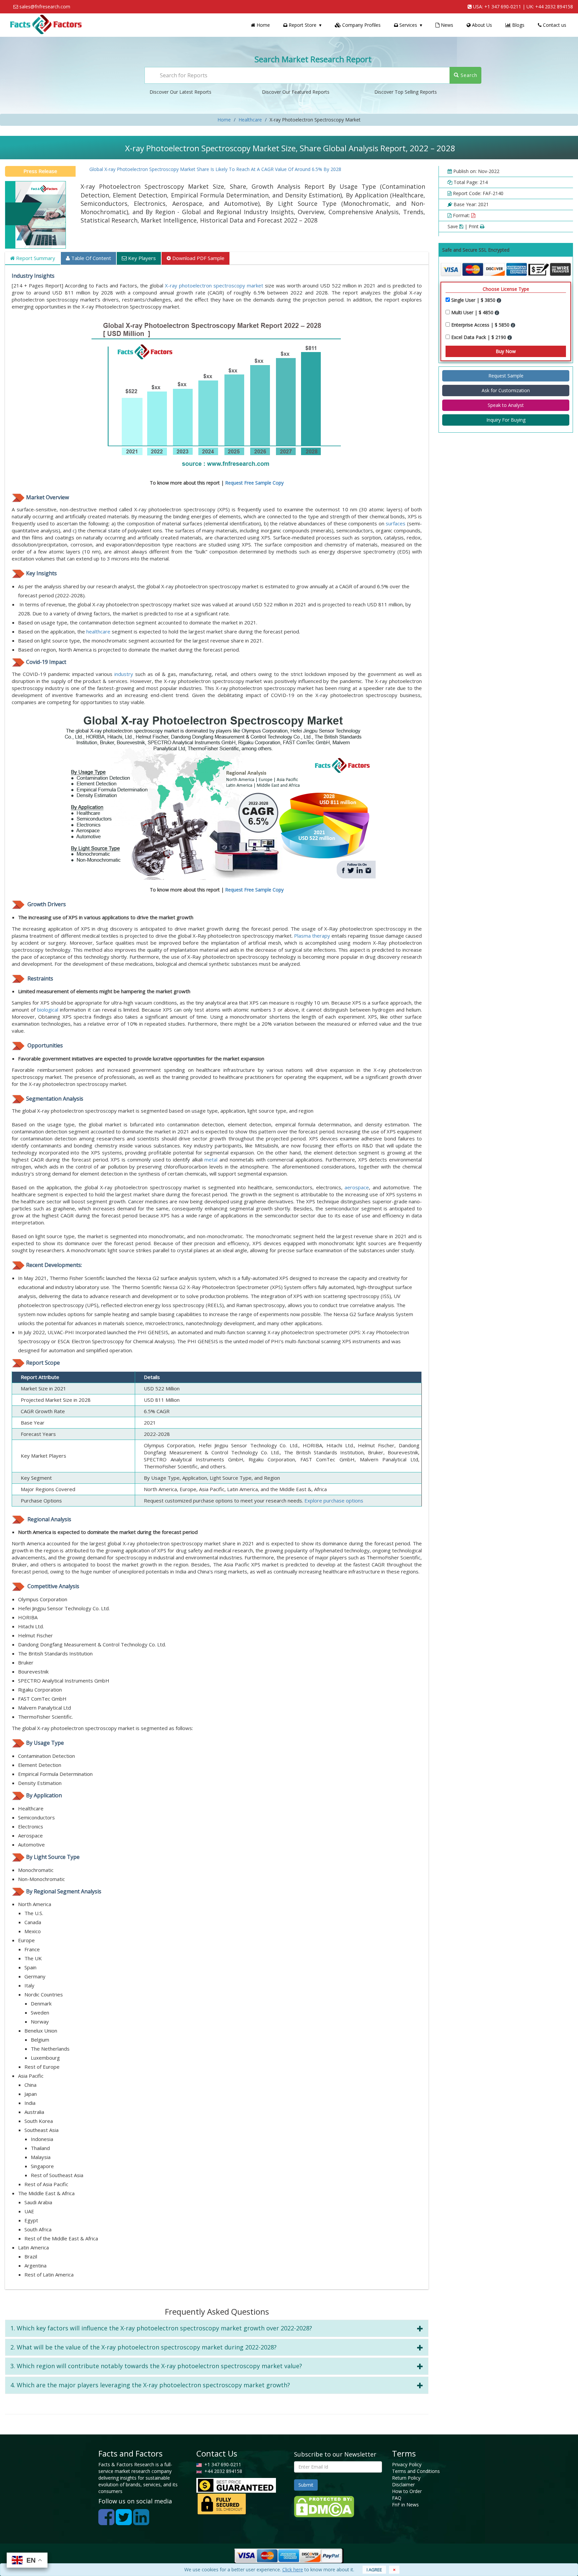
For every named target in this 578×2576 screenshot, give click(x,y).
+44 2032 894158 (554, 7)
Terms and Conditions (416, 2471)
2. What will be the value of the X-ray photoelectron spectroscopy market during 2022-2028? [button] (143, 2347)
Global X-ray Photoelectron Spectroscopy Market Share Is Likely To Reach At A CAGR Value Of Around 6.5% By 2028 (173, 169)
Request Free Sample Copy (254, 483)
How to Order (407, 2491)
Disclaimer (403, 2484)
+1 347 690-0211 (503, 7)
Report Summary (35, 258)
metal (211, 1160)
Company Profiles (361, 25)
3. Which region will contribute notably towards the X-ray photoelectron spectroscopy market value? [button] (156, 2366)
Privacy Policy (407, 2464)
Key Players (141, 258)
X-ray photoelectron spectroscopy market (215, 285)
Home (263, 25)
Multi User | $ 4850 (473, 312)
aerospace (357, 1187)
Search (468, 75)
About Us (481, 25)
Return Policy (406, 2478)
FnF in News (405, 2505)
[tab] (217, 2328)
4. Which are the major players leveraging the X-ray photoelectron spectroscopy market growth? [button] (150, 2385)
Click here (293, 2569)
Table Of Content (90, 258)
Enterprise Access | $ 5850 (481, 325)
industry (124, 674)
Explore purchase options (334, 1500)
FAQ (397, 2498)
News (446, 25)
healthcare (98, 631)
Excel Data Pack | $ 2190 (479, 337)
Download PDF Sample (198, 258)
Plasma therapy (312, 936)
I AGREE (374, 2570)
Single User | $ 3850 (474, 300)
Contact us (554, 25)
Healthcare (250, 120)
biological (48, 1010)
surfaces (396, 523)
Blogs (518, 25)
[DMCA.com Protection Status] (324, 2506)
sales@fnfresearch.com (45, 7)
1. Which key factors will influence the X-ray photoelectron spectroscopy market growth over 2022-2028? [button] (161, 2328)
